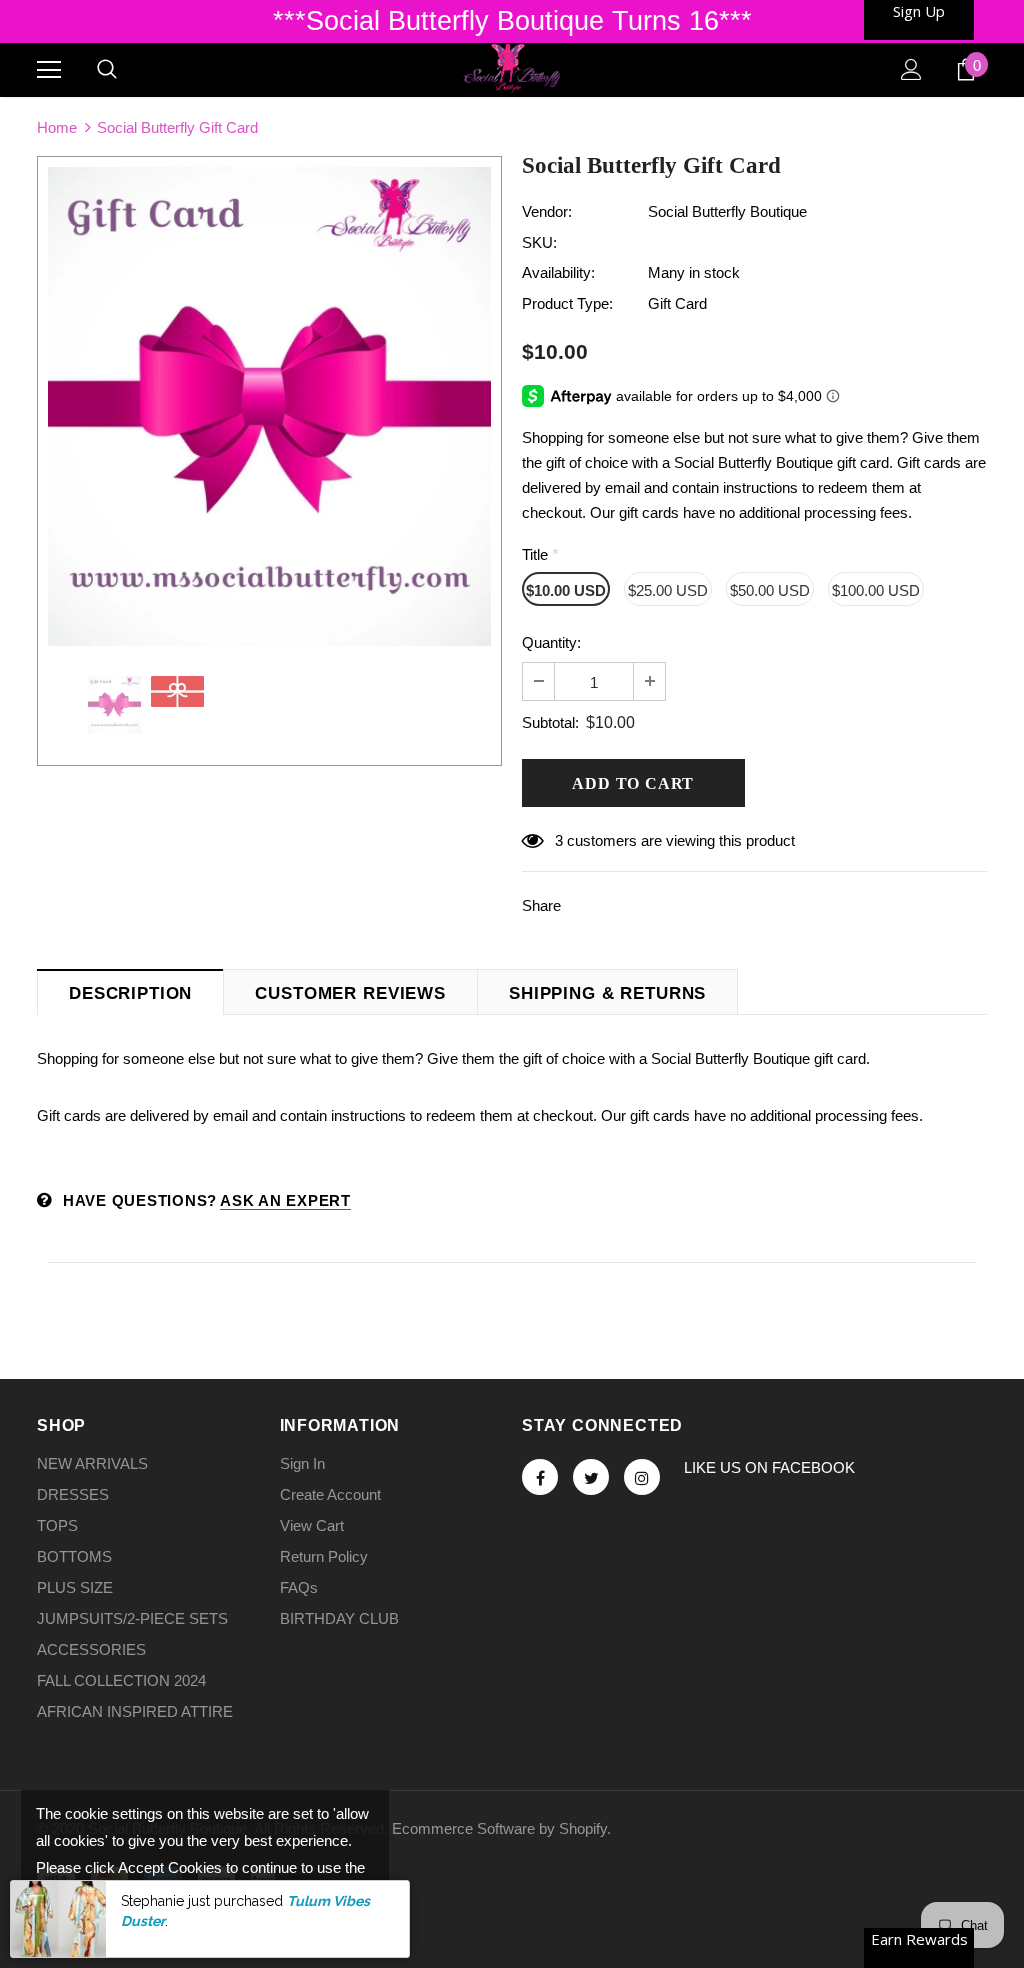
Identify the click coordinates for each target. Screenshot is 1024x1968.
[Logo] (511, 69)
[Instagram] (642, 1477)
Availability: (558, 272)
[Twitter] (591, 1477)
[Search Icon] (107, 70)
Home (57, 127)
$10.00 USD (566, 590)
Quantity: (551, 642)
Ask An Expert (285, 1200)
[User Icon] (911, 69)
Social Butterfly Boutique (727, 211)
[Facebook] (540, 1477)
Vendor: (547, 211)
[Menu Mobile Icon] (49, 70)
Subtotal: (550, 722)
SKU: (539, 242)
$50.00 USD (770, 590)
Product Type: (567, 303)
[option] (269, 406)
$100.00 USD (876, 590)
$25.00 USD (668, 590)
